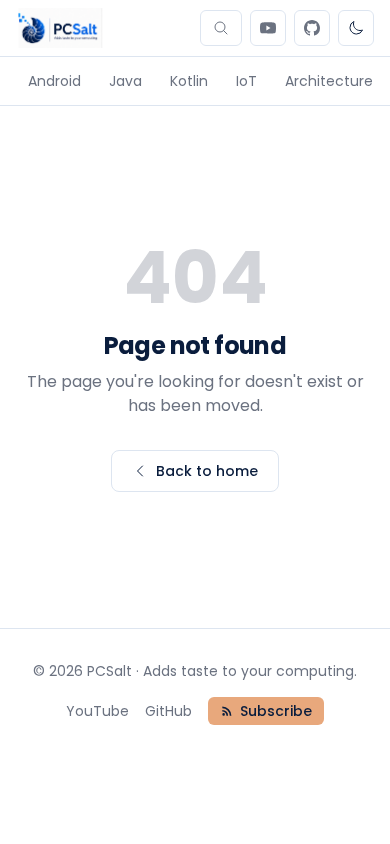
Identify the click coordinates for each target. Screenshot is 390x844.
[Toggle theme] (356, 28)
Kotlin (189, 81)
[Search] (221, 28)
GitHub (168, 711)
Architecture (329, 81)
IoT (246, 81)
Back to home (207, 471)
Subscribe (276, 711)
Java (125, 81)
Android (54, 81)
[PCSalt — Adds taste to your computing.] (59, 28)
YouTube (97, 711)
